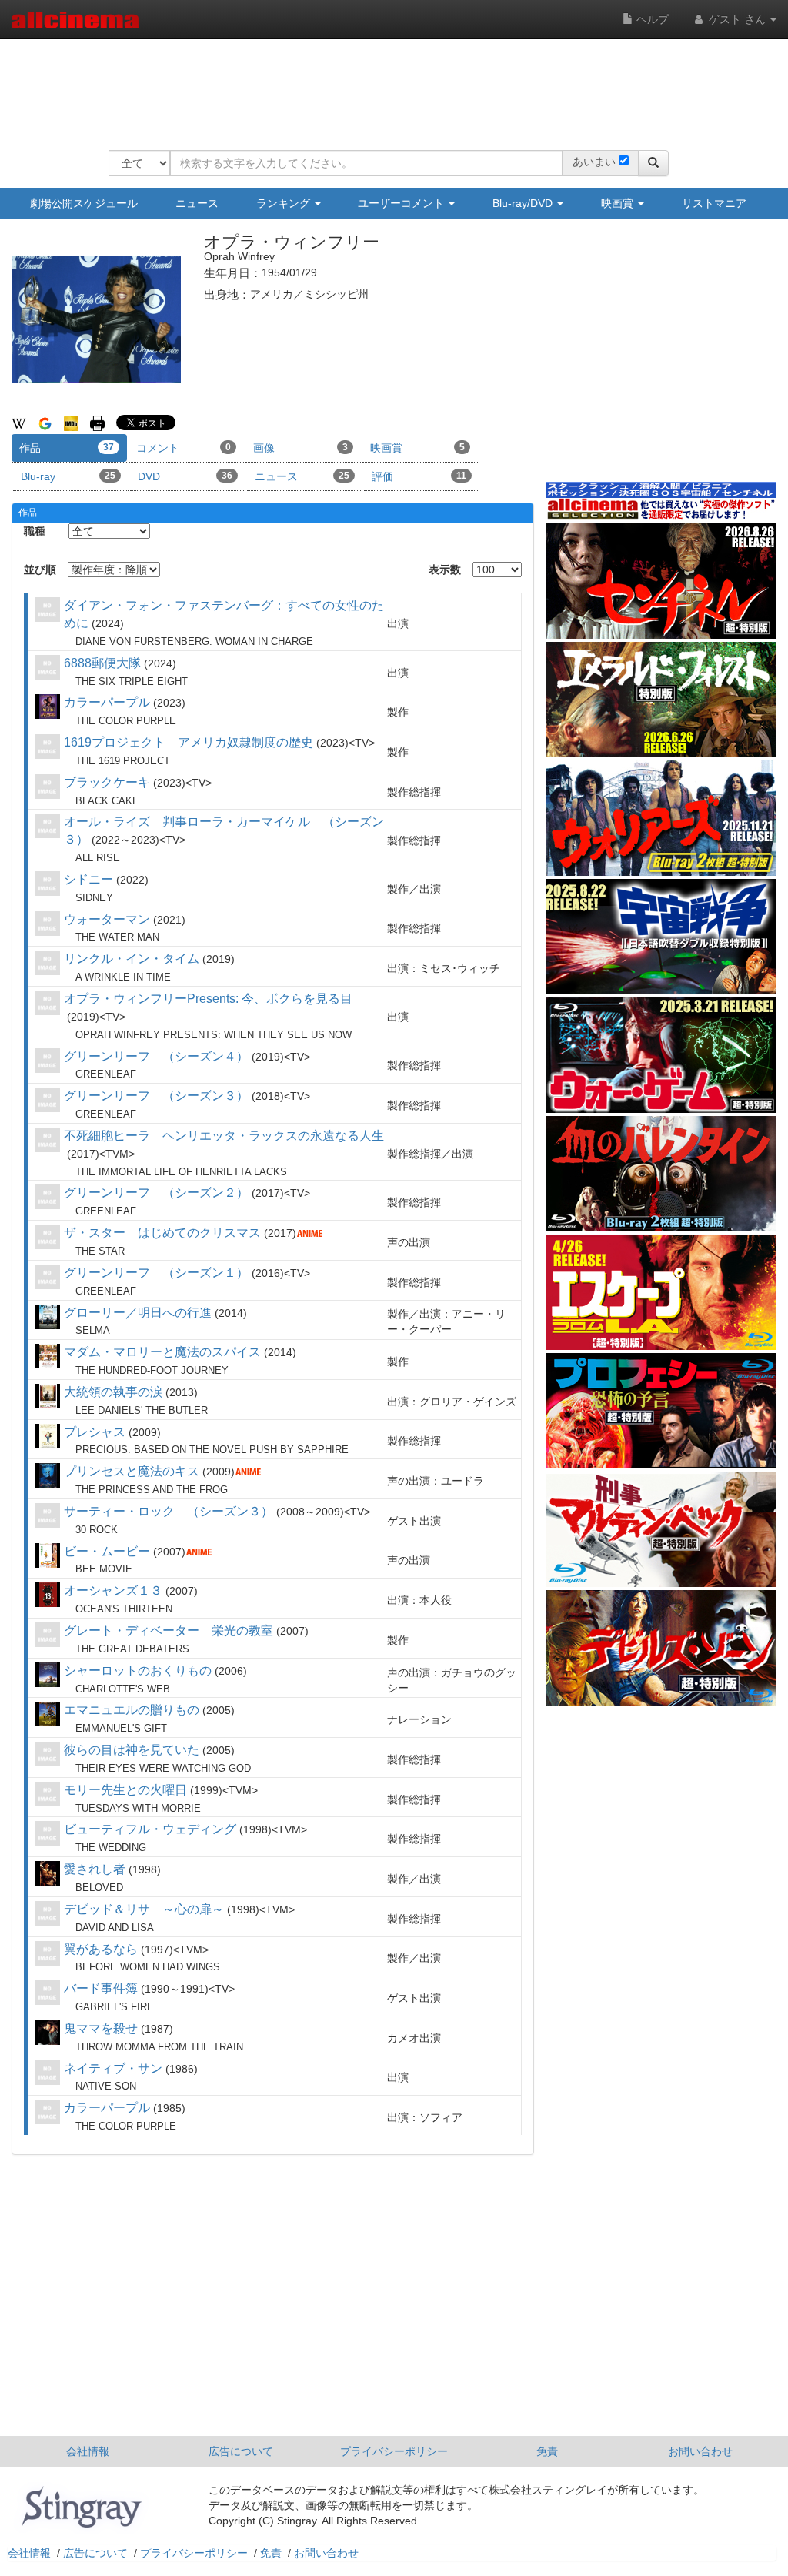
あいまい (594, 162)
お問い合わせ (700, 2451)
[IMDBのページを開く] (71, 423)
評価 (419, 476)
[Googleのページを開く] (45, 423)
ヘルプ (651, 19)
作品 (67, 448)
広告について (241, 2451)
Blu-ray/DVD (524, 203)
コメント (184, 448)
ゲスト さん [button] (737, 19)
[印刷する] (97, 423)
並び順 (40, 570)
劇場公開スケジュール (84, 203)
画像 (301, 448)
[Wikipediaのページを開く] (19, 423)
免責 (547, 2451)
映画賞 (619, 203)
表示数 (445, 570)
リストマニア (714, 203)
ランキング (285, 203)
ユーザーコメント (402, 203)
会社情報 (88, 2451)
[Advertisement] (389, 85)
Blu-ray (68, 476)
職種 (35, 531)
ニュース (197, 203)
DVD (185, 476)
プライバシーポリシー (394, 2451)
